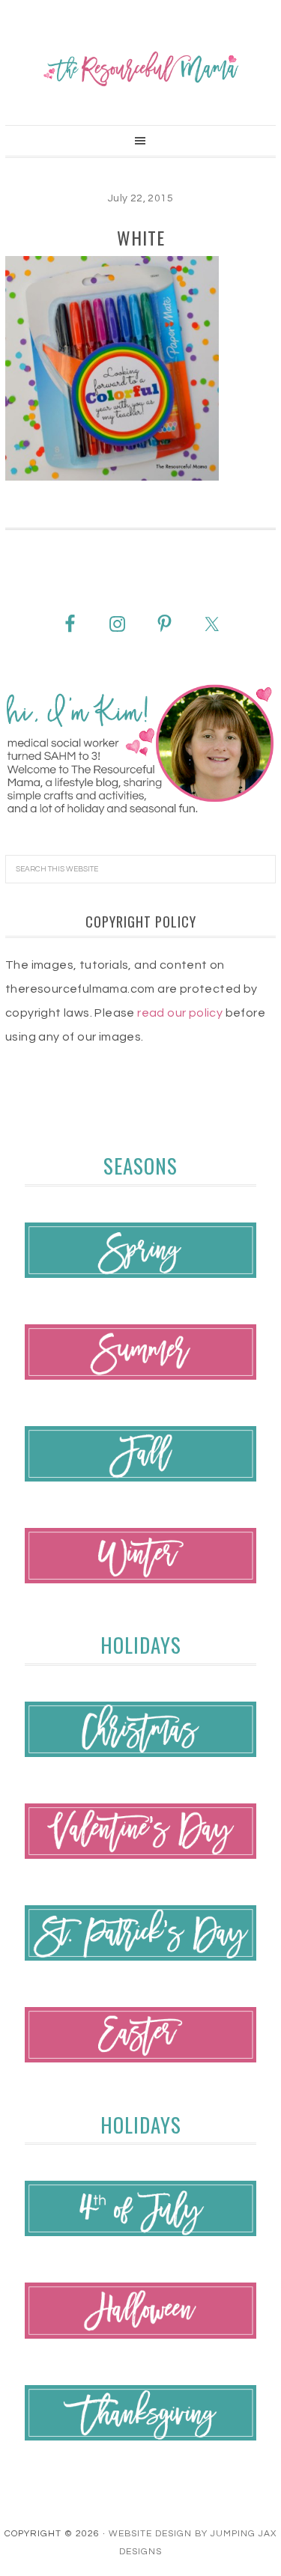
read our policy (180, 1013)
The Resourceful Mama (140, 69)
